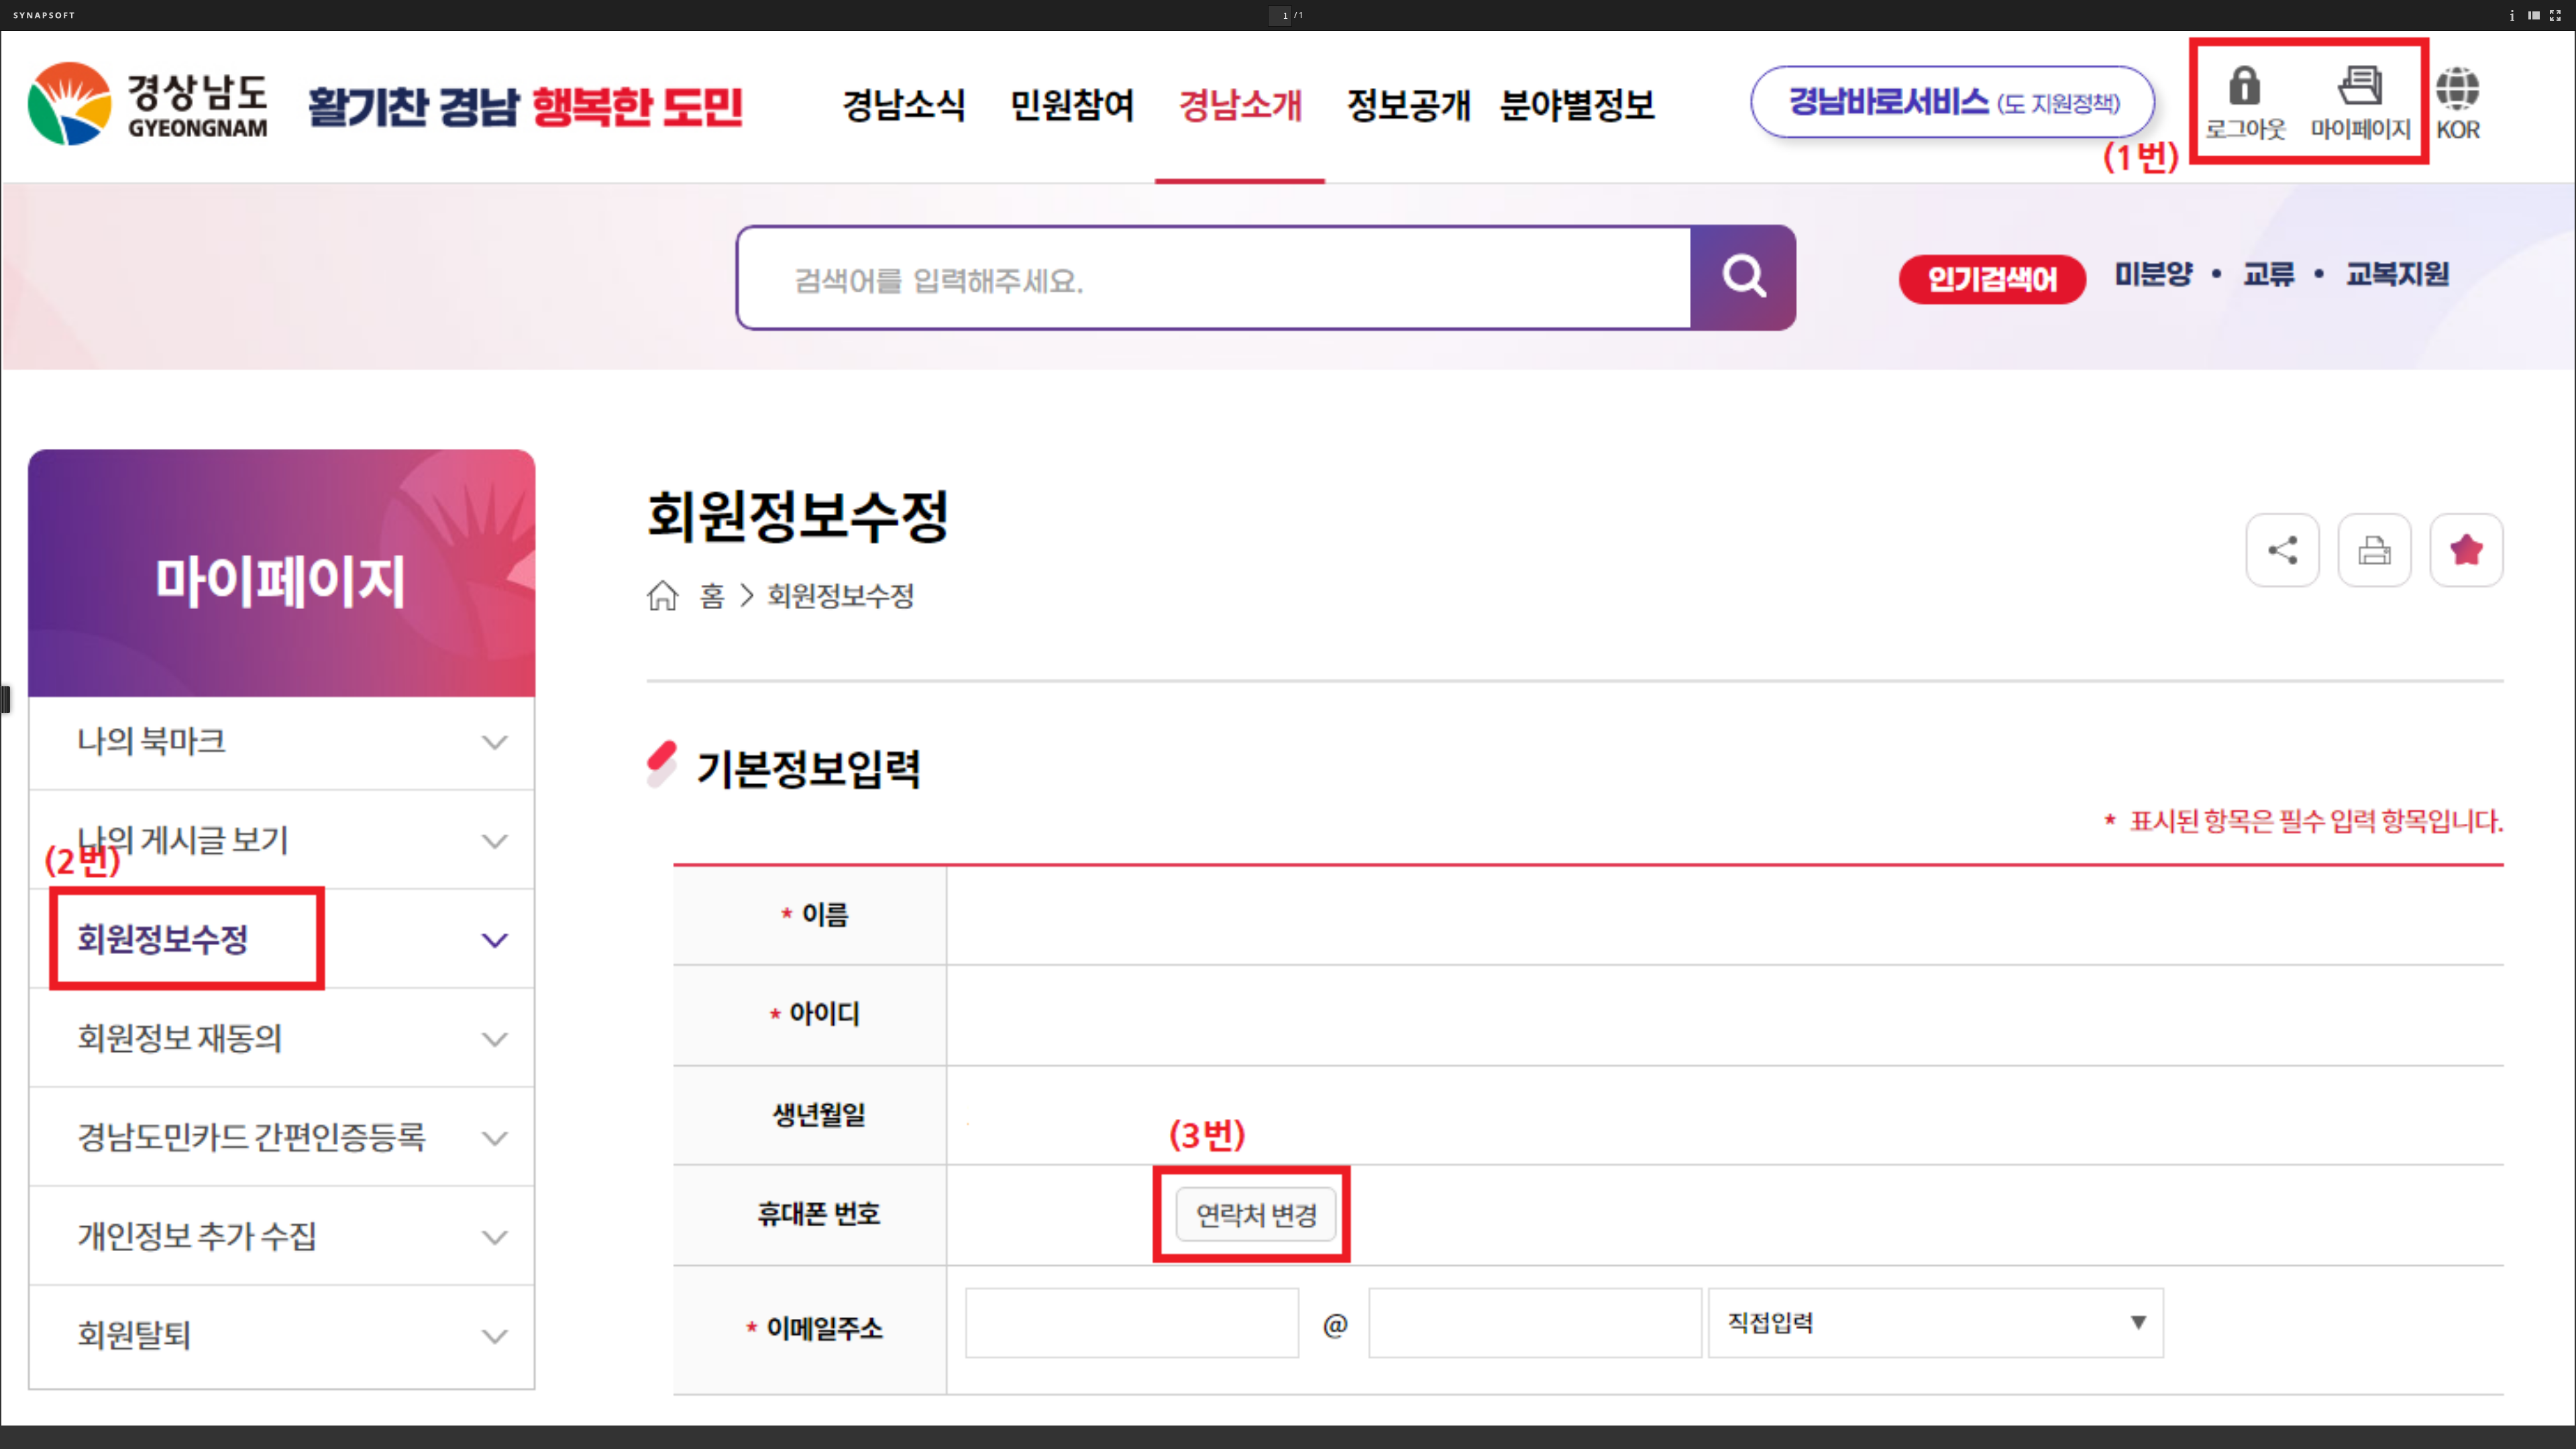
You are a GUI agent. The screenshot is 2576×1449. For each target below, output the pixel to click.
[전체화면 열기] (2555, 15)
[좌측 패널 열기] (2534, 15)
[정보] (2512, 15)
